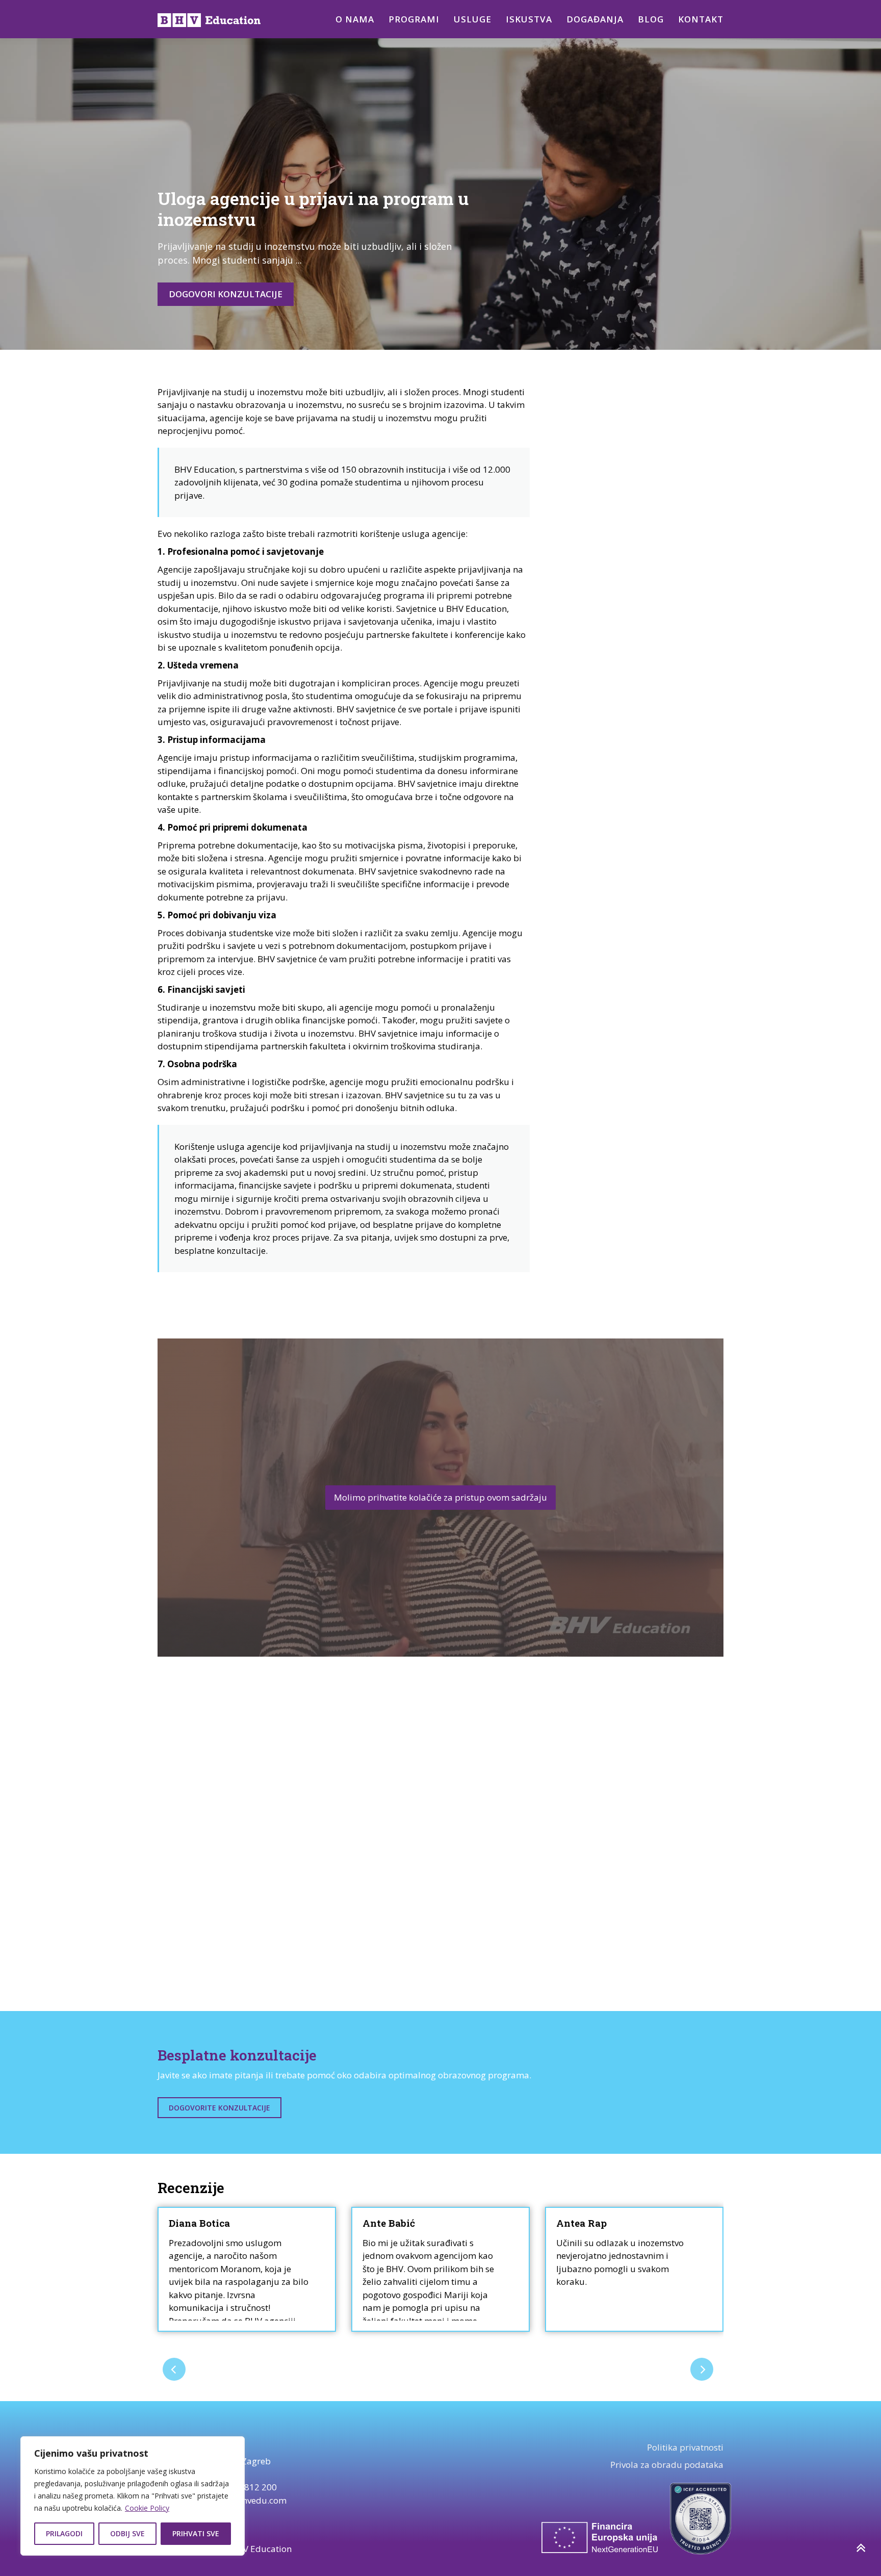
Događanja (595, 19)
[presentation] (174, 2369)
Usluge (473, 19)
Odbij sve (127, 2533)
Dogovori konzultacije (226, 294)
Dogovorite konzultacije (219, 2108)
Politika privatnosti (685, 2447)
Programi (414, 19)
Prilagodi (64, 2533)
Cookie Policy (147, 2508)
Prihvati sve (196, 2533)
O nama (355, 19)
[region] (133, 2496)
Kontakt (701, 19)
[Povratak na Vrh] (860, 2548)
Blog (651, 19)
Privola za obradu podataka (667, 2465)
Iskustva (529, 19)
